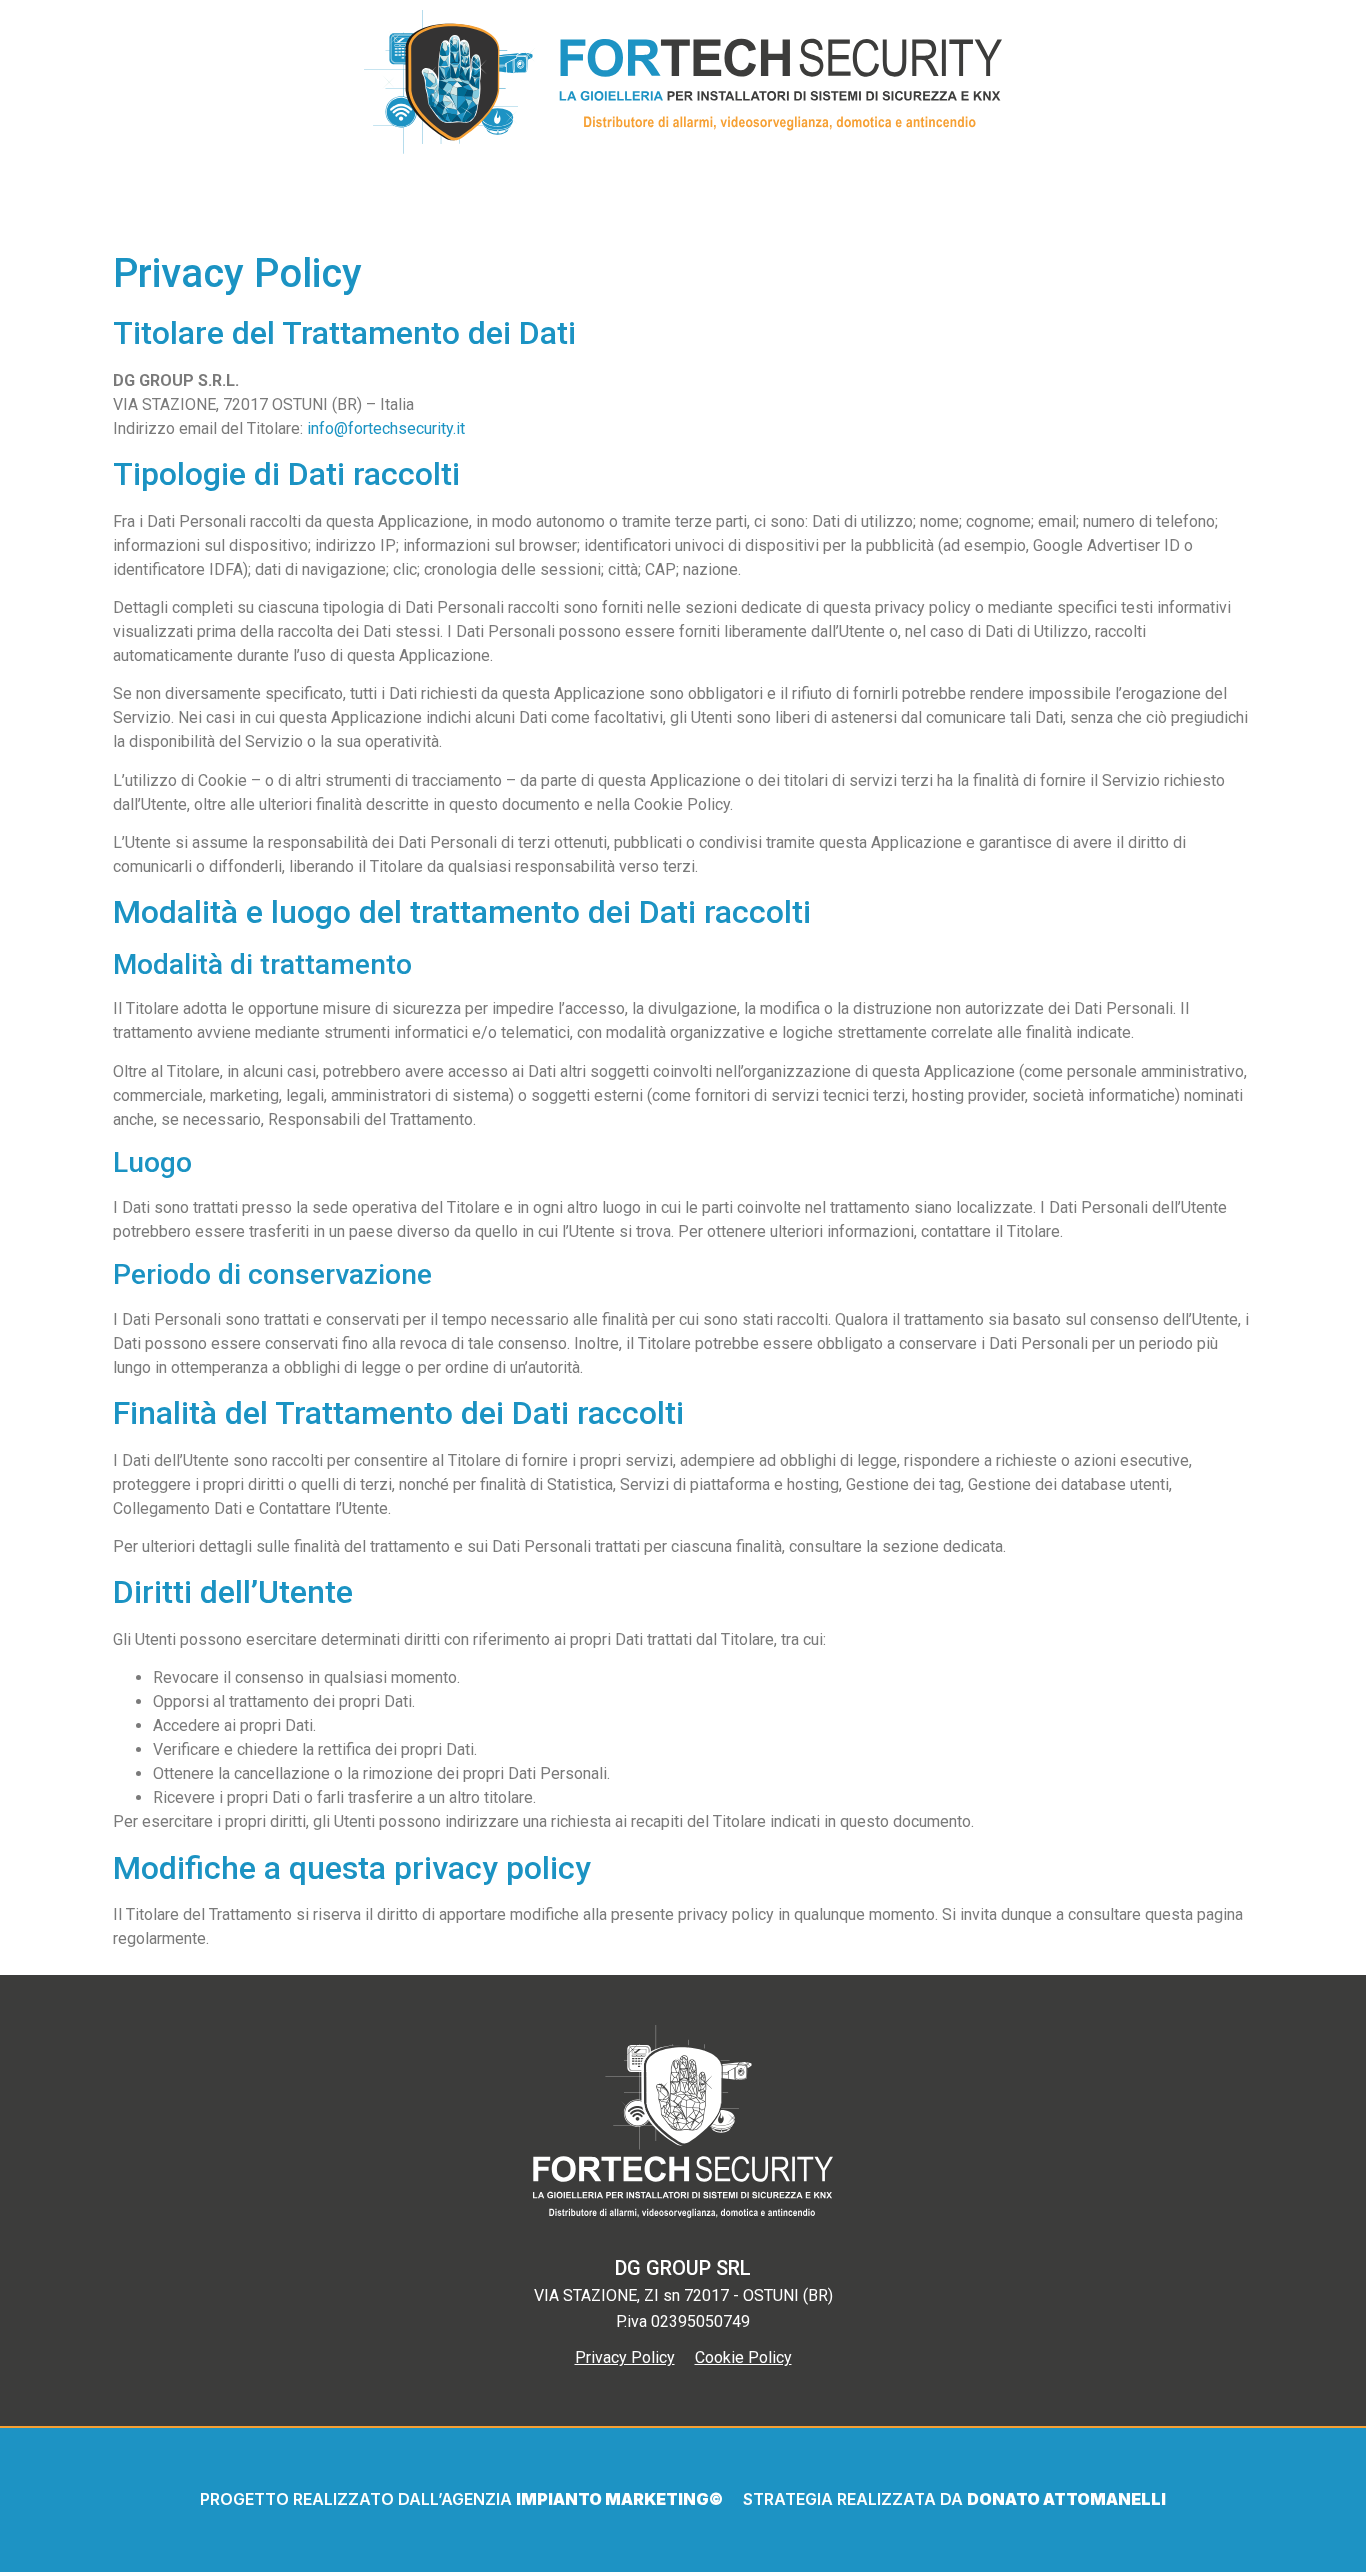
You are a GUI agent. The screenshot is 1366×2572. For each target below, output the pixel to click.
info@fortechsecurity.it (386, 428)
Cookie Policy (743, 2357)
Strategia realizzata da (855, 2499)
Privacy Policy (625, 2357)
